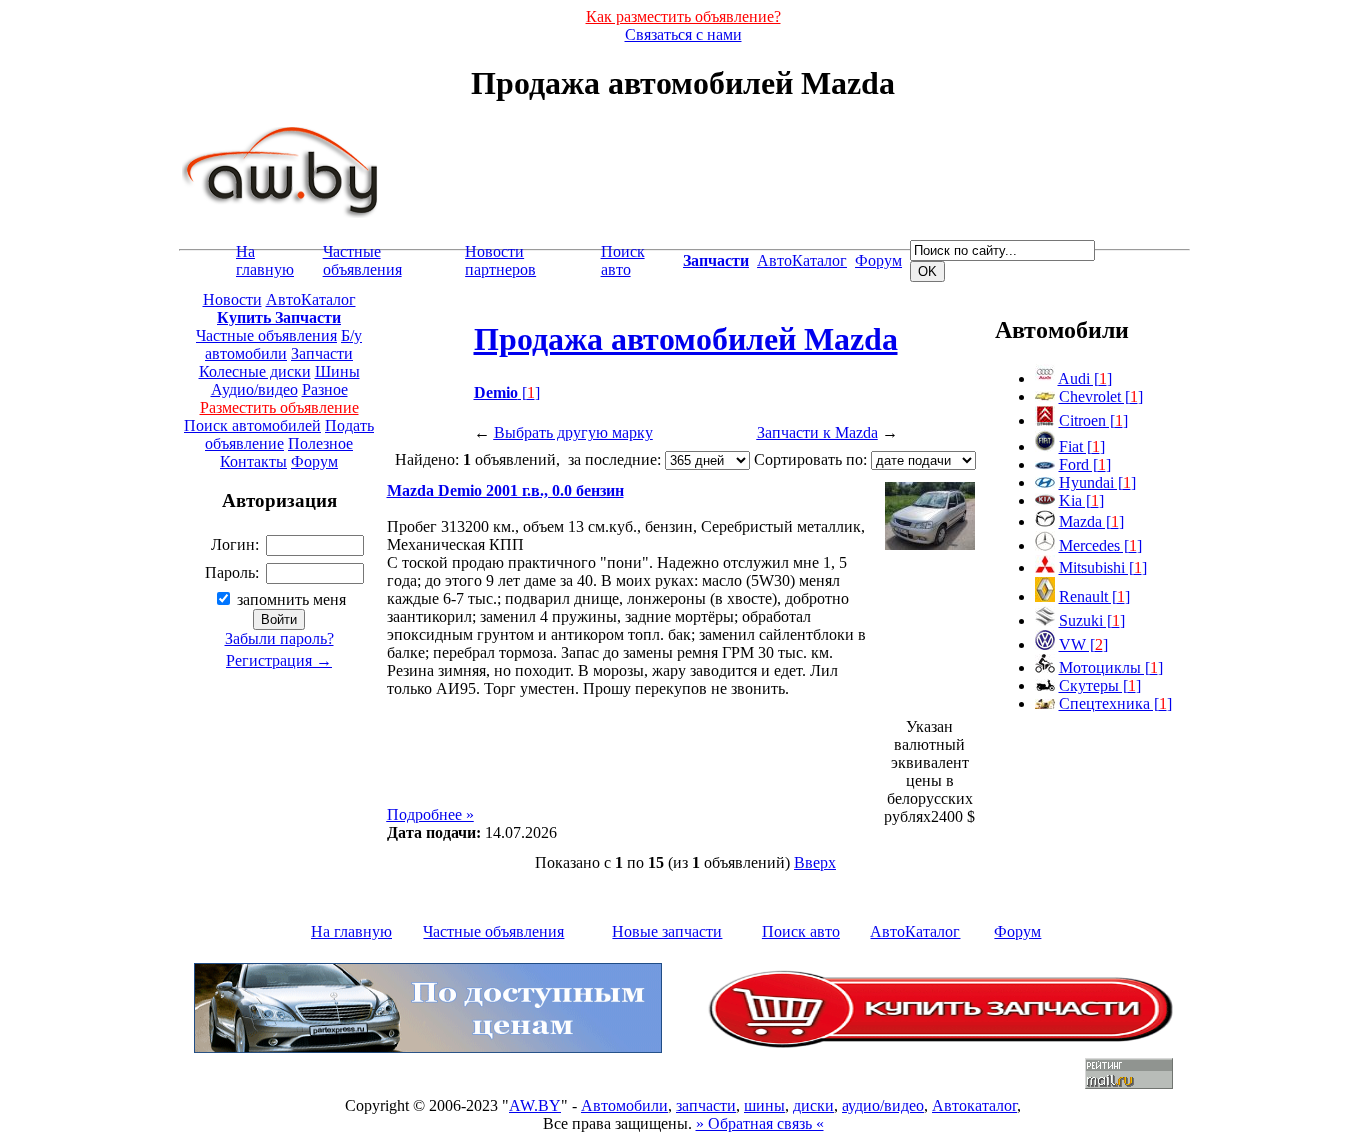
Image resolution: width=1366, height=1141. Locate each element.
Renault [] (1094, 596)
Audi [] (1085, 378)
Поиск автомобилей (252, 425)
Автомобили (624, 1105)
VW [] (1083, 644)
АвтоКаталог (802, 260)
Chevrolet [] (1101, 396)
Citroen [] (1093, 420)
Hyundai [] (1097, 482)
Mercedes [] (1100, 545)
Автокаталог (974, 1105)
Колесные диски (255, 371)
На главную (265, 260)
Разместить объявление (279, 407)
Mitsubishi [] (1103, 567)
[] (507, 392)
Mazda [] (1091, 521)
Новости (232, 299)
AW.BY (535, 1105)
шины (764, 1105)
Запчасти (322, 353)
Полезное (320, 443)
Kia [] (1081, 500)
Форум (878, 260)
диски (813, 1105)
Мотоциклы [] (1111, 667)
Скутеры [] (1100, 685)
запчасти (706, 1105)
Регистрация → (279, 660)
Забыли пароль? (279, 638)
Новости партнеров (500, 260)
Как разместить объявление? (683, 16)
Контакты (253, 461)
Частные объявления (362, 260)
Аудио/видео (254, 389)
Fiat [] (1082, 446)
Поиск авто (623, 260)
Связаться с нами (683, 34)
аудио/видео (883, 1105)
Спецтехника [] (1115, 703)
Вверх (815, 862)
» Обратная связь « (760, 1123)
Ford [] (1085, 464)
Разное (325, 389)
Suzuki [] (1092, 620)
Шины (337, 371)
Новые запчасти (667, 931)
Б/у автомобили (283, 344)
